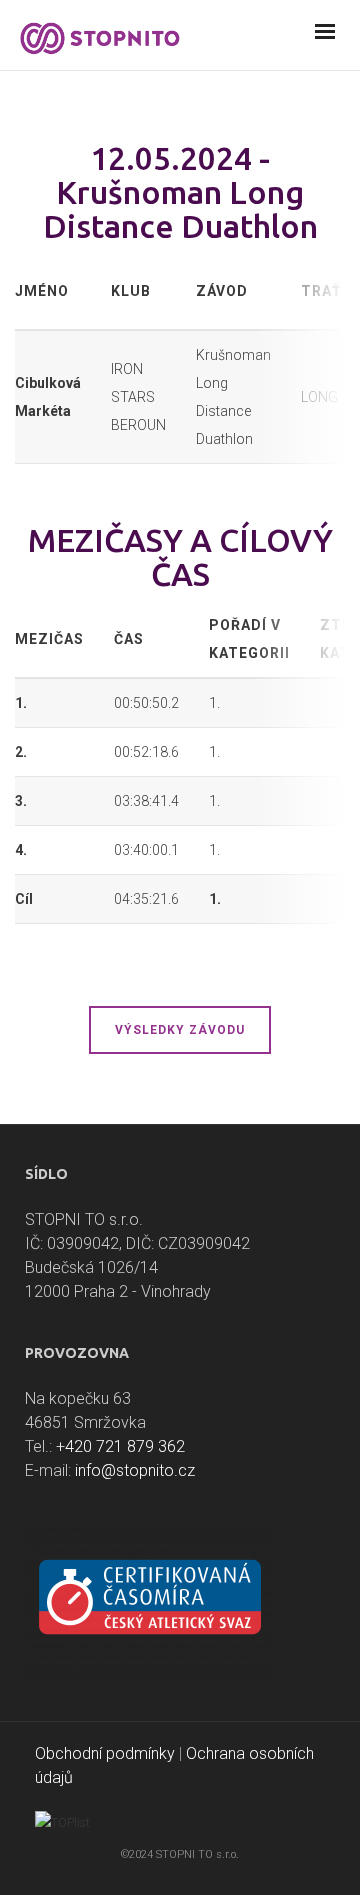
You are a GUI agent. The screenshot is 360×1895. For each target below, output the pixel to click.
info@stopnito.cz (135, 1470)
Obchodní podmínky (105, 1753)
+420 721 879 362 (120, 1446)
